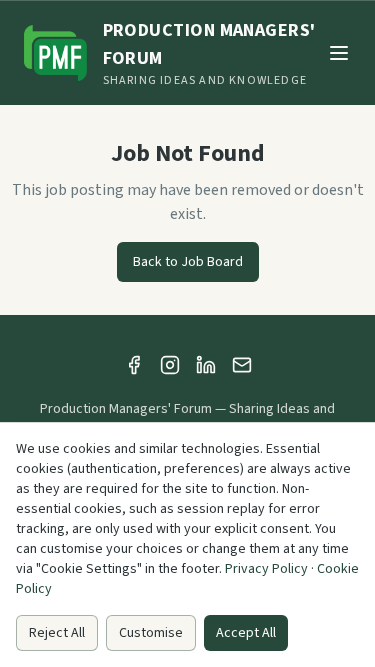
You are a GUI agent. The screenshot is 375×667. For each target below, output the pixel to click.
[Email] (242, 365)
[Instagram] (170, 365)
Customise (151, 633)
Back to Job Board (188, 262)
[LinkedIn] (206, 365)
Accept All (246, 633)
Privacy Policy (266, 569)
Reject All (57, 633)
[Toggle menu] (339, 53)
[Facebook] (134, 365)
